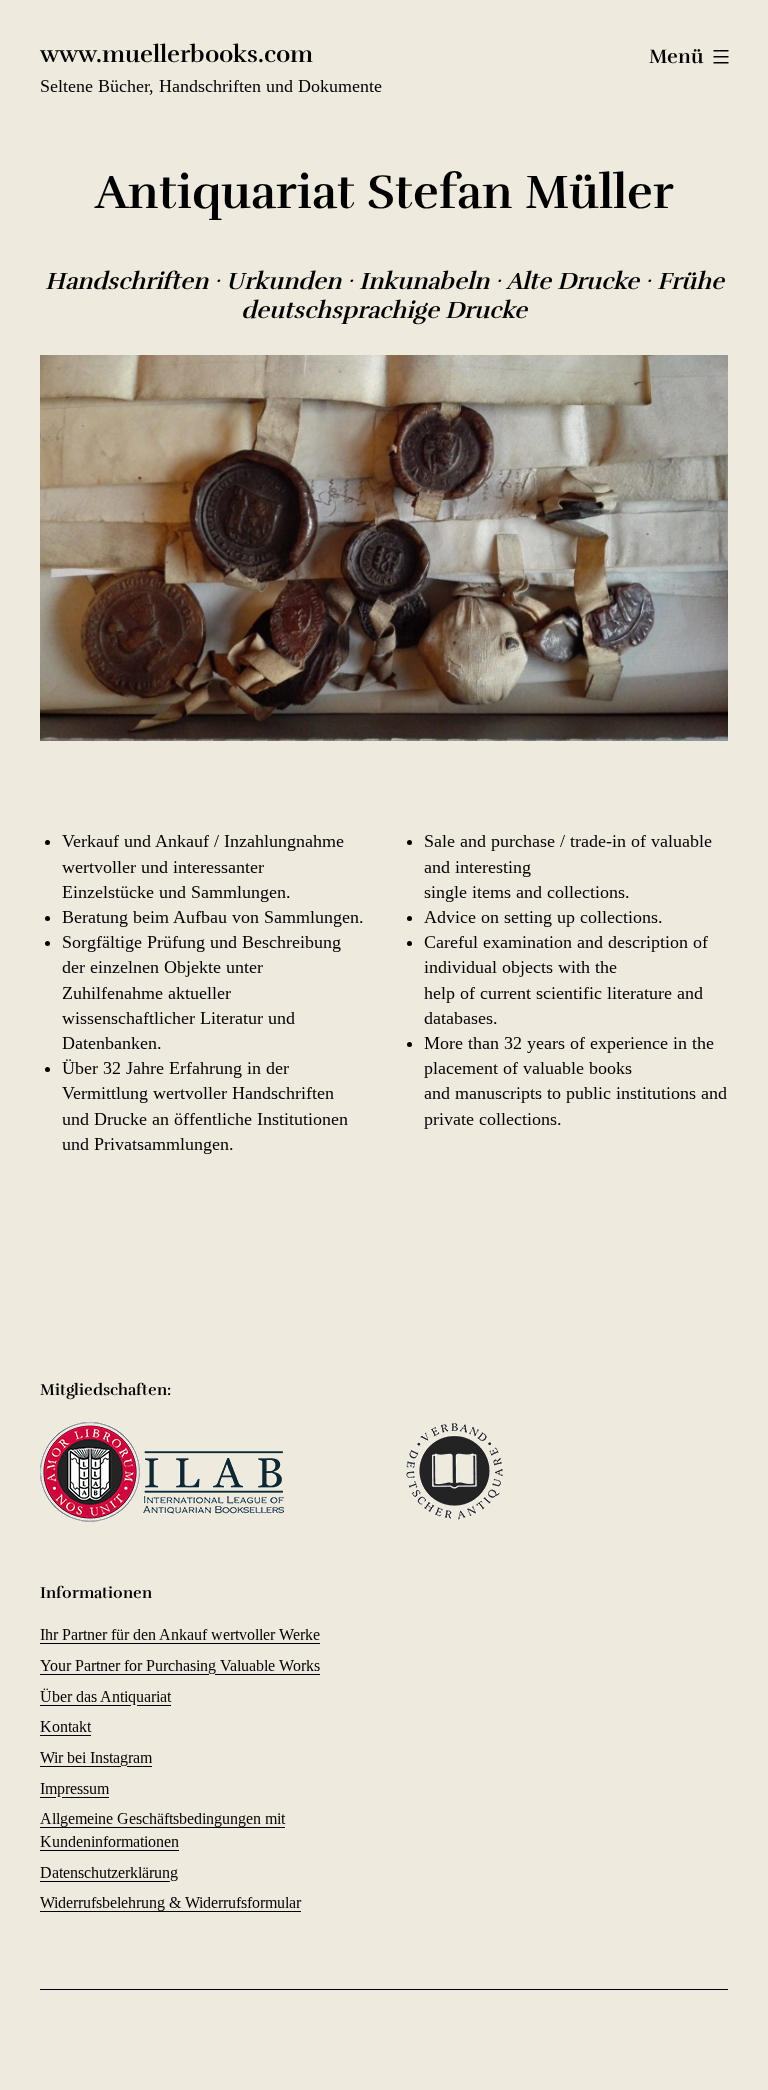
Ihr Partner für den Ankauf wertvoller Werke (180, 1634)
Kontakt (65, 1726)
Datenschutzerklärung (109, 1872)
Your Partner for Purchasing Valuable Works (180, 1665)
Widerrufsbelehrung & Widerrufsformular (170, 1902)
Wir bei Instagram (96, 1757)
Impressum (74, 1788)
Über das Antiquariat (105, 1696)
